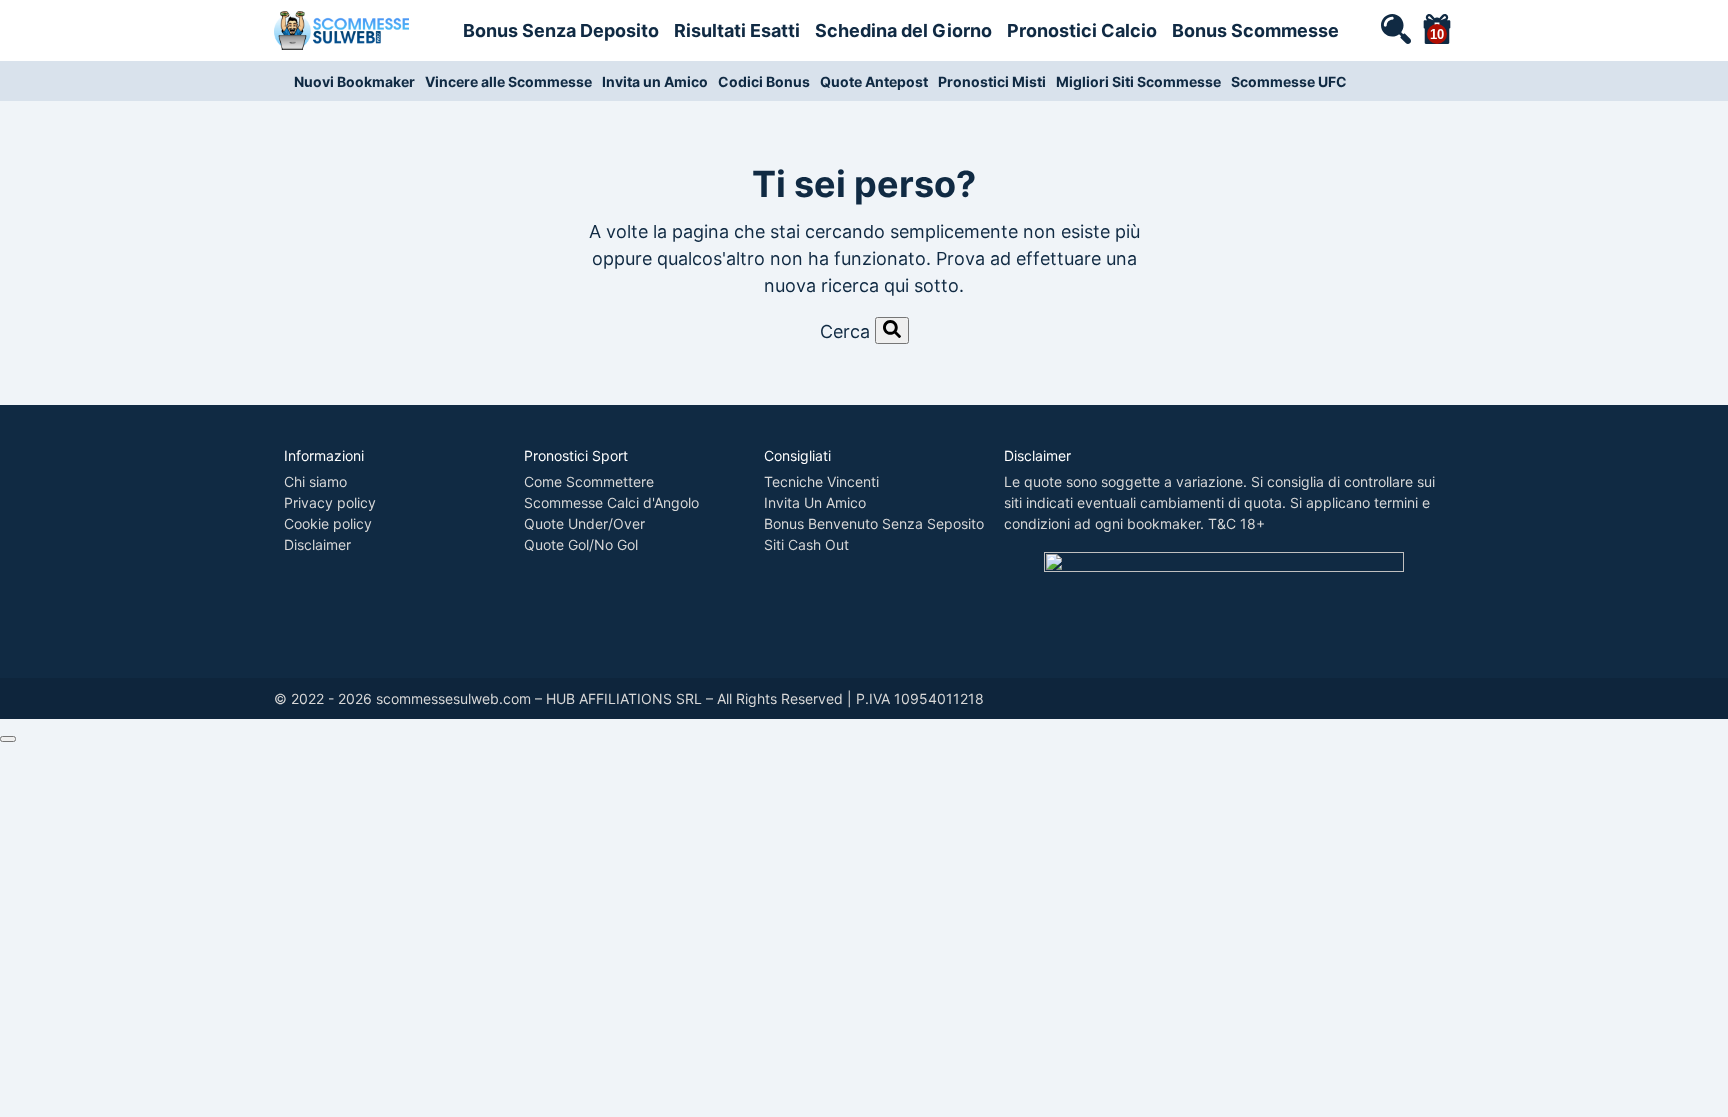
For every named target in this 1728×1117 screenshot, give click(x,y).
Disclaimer (317, 544)
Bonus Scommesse (1255, 30)
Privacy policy (330, 502)
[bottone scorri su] (8, 739)
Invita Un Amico (815, 502)
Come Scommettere (589, 481)
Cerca (845, 331)
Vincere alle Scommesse (508, 81)
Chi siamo (315, 481)
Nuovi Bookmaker (354, 81)
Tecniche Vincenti (821, 481)
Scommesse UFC (1289, 81)
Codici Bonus (764, 81)
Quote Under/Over (584, 523)
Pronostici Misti (992, 81)
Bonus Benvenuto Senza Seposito (874, 523)
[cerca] (1395, 28)
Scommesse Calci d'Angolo (611, 502)
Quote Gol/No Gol (581, 544)
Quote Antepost (874, 81)
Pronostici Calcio (1082, 30)
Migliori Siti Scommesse (1138, 81)
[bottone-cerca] (892, 330)
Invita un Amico (655, 81)
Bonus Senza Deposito (561, 30)
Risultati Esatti (737, 30)
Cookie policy (328, 523)
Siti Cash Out (806, 544)
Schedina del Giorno (903, 30)
